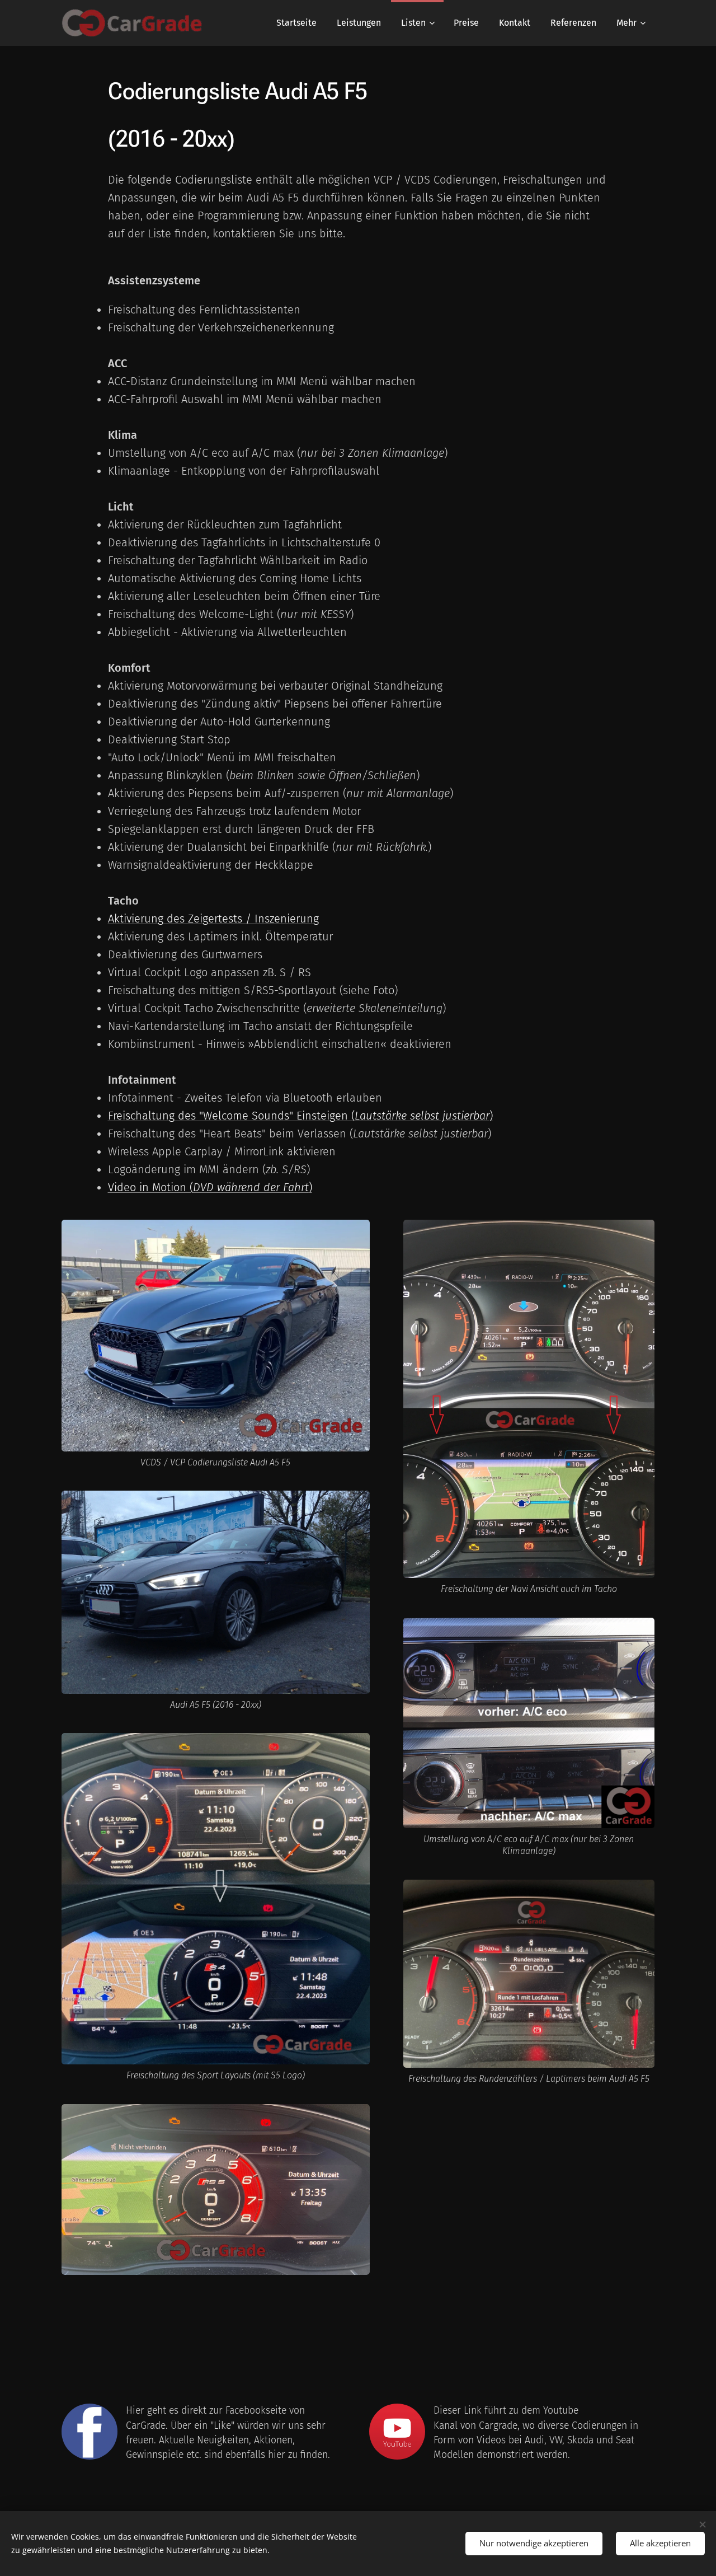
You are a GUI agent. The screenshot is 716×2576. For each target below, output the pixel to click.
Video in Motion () (210, 1187)
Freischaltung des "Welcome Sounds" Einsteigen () (300, 1116)
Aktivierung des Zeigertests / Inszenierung (213, 919)
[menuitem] (296, 23)
